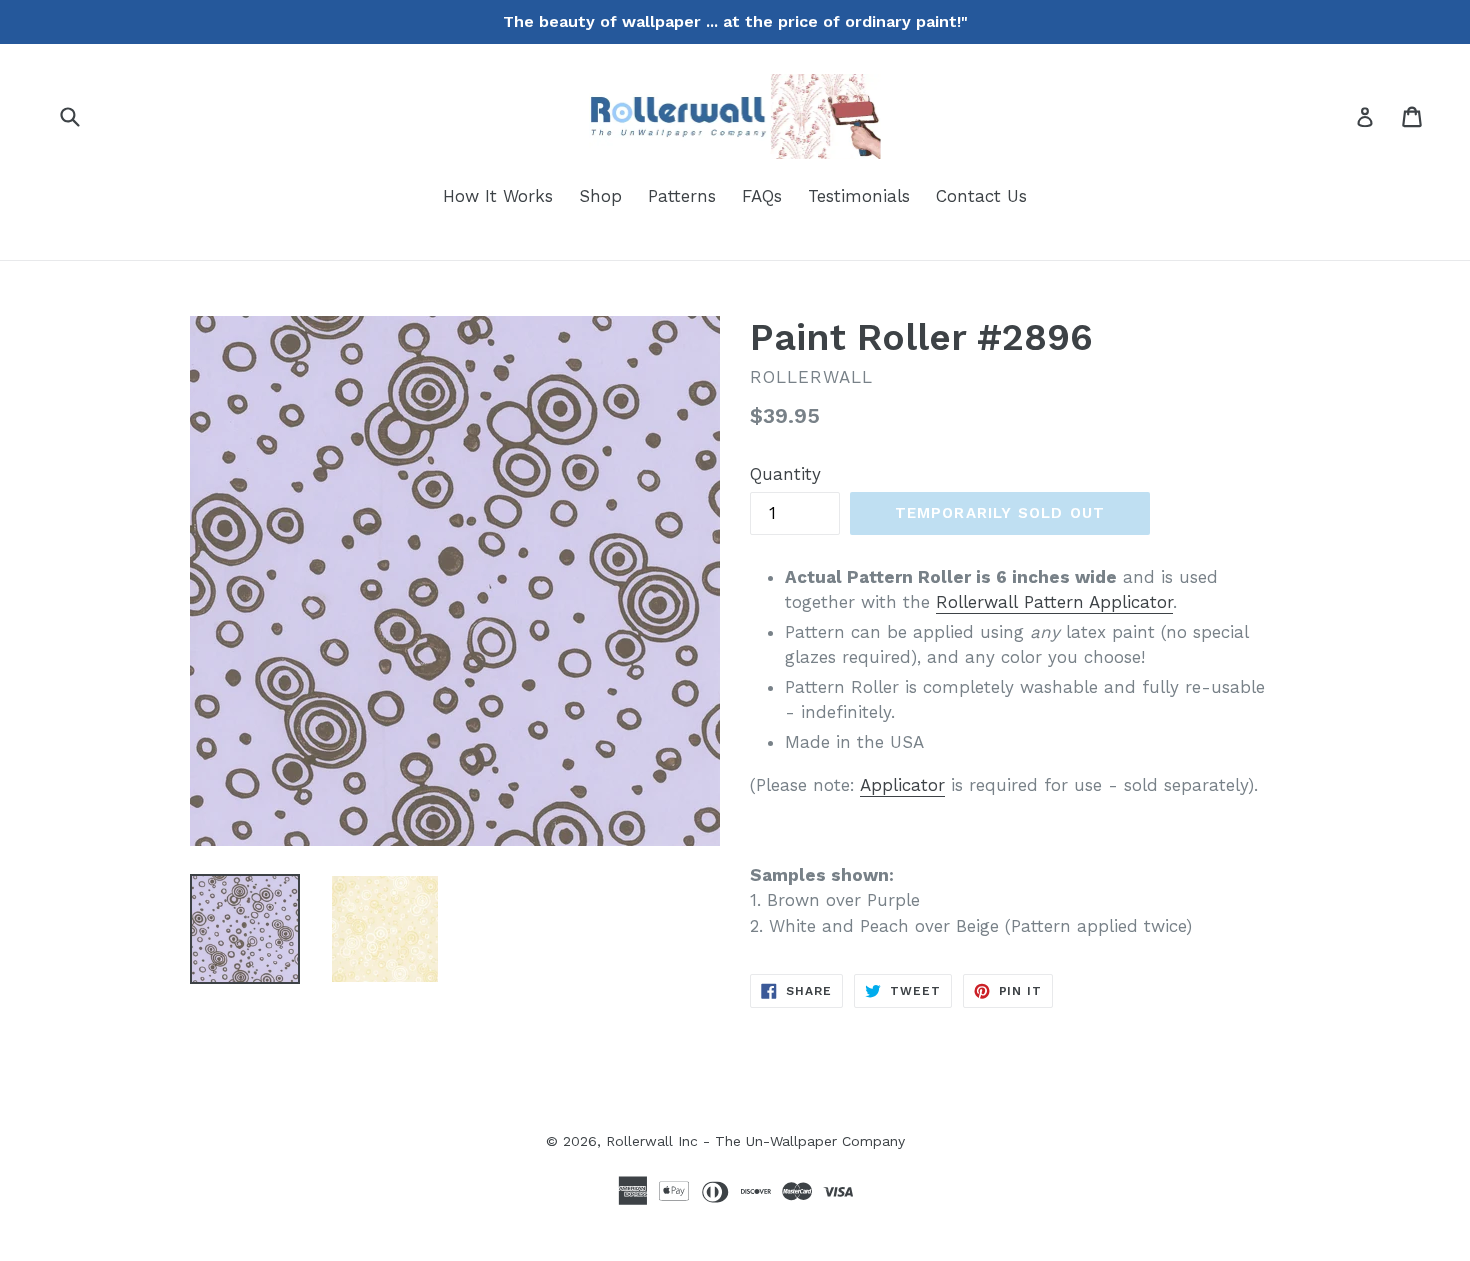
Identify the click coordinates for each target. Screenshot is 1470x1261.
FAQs (762, 196)
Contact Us (981, 196)
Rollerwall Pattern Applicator (1054, 602)
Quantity (785, 474)
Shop (600, 196)
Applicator (902, 785)
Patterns (682, 196)
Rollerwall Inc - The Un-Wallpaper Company (755, 1141)
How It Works (498, 196)
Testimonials (859, 196)
